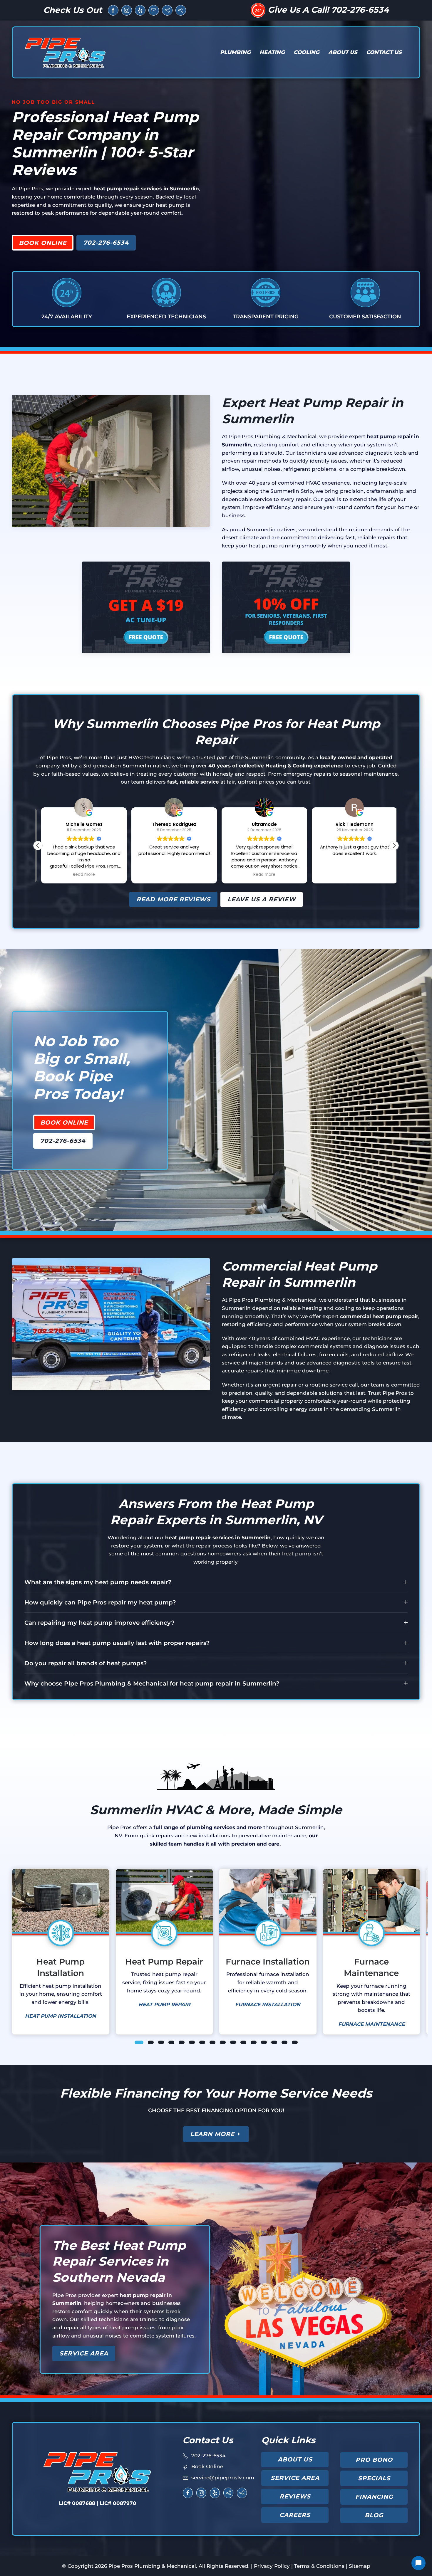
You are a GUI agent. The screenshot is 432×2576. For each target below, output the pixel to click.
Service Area (84, 2353)
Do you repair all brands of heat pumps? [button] (86, 1663)
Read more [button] (171, 875)
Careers (295, 2515)
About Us (295, 2459)
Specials (374, 2478)
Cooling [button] (307, 52)
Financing (374, 2497)
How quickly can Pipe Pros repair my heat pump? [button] (100, 1602)
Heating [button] (272, 52)
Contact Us (384, 52)
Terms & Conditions (319, 2566)
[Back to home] (66, 52)
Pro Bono (374, 2460)
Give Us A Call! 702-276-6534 (328, 10)
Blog (374, 2515)
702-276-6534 (106, 243)
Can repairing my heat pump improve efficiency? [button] (99, 1623)
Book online (43, 243)
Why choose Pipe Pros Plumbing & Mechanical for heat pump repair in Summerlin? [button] (152, 1683)
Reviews (295, 2496)
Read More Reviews (173, 899)
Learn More (212, 2134)
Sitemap (360, 2566)
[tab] (139, 2042)
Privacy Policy (272, 2566)
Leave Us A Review (262, 899)
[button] (394, 846)
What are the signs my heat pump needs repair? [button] (98, 1582)
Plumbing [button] (235, 52)
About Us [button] (343, 52)
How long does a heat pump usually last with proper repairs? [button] (117, 1643)
